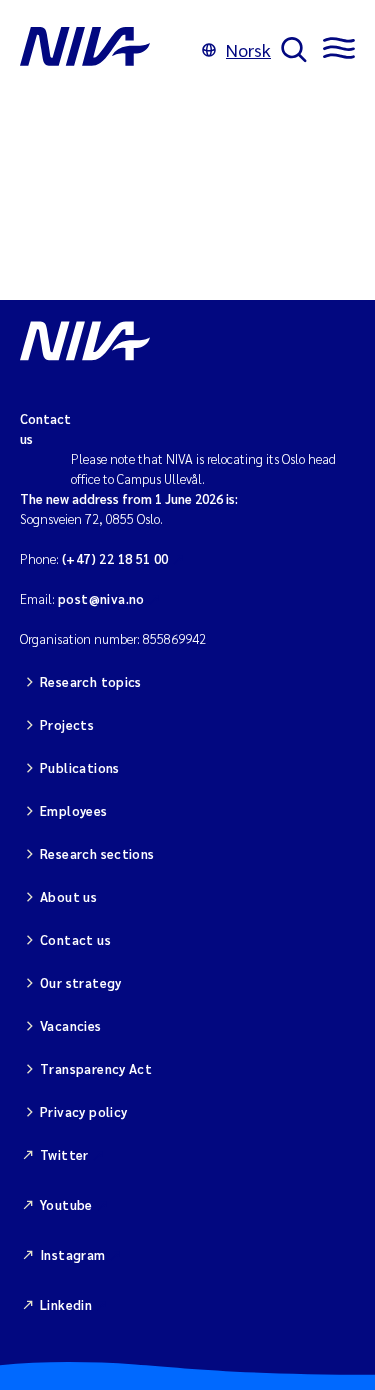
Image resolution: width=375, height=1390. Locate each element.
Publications (80, 767)
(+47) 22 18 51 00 (115, 558)
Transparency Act (96, 1068)
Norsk (248, 49)
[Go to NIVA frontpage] (106, 50)
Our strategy (81, 982)
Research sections (97, 853)
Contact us (75, 939)
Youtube (66, 1204)
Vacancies (71, 1025)
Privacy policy (83, 1111)
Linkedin (66, 1304)
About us (68, 896)
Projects (67, 724)
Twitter (64, 1154)
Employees (74, 810)
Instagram (73, 1254)
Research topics (91, 681)
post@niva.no (101, 598)
